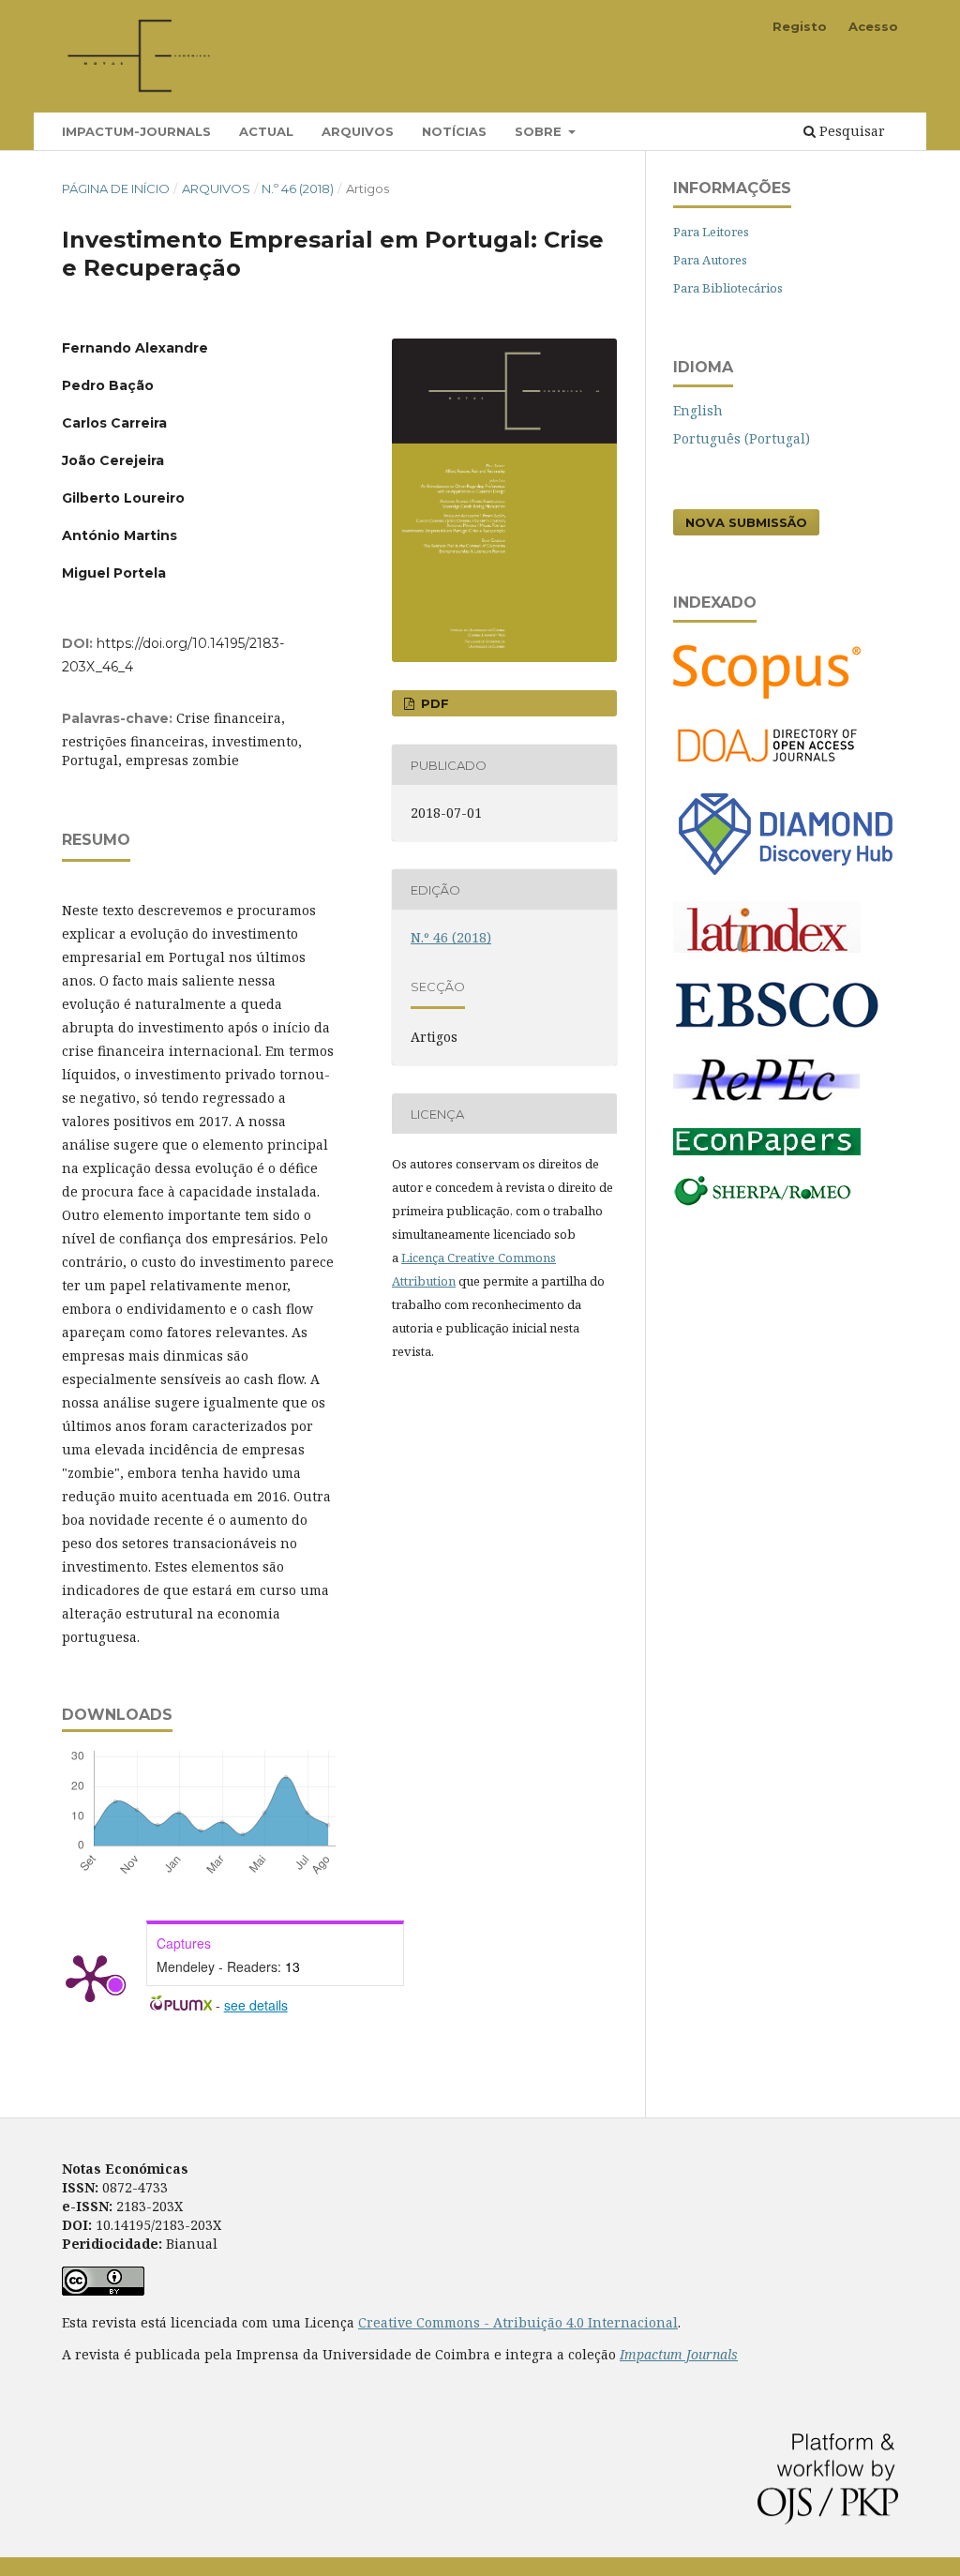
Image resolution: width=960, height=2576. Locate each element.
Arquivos (358, 131)
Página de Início (116, 188)
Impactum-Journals (136, 131)
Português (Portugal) (742, 438)
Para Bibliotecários (728, 288)
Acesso (873, 26)
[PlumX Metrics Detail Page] (90, 1977)
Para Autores (710, 260)
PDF (433, 703)
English (698, 410)
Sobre (540, 131)
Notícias (454, 131)
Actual (266, 131)
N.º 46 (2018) (298, 188)
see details (256, 2005)
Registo (800, 26)
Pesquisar (850, 131)
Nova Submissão (746, 522)
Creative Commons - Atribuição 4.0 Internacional (518, 2322)
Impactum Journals (679, 2354)
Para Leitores (711, 232)
